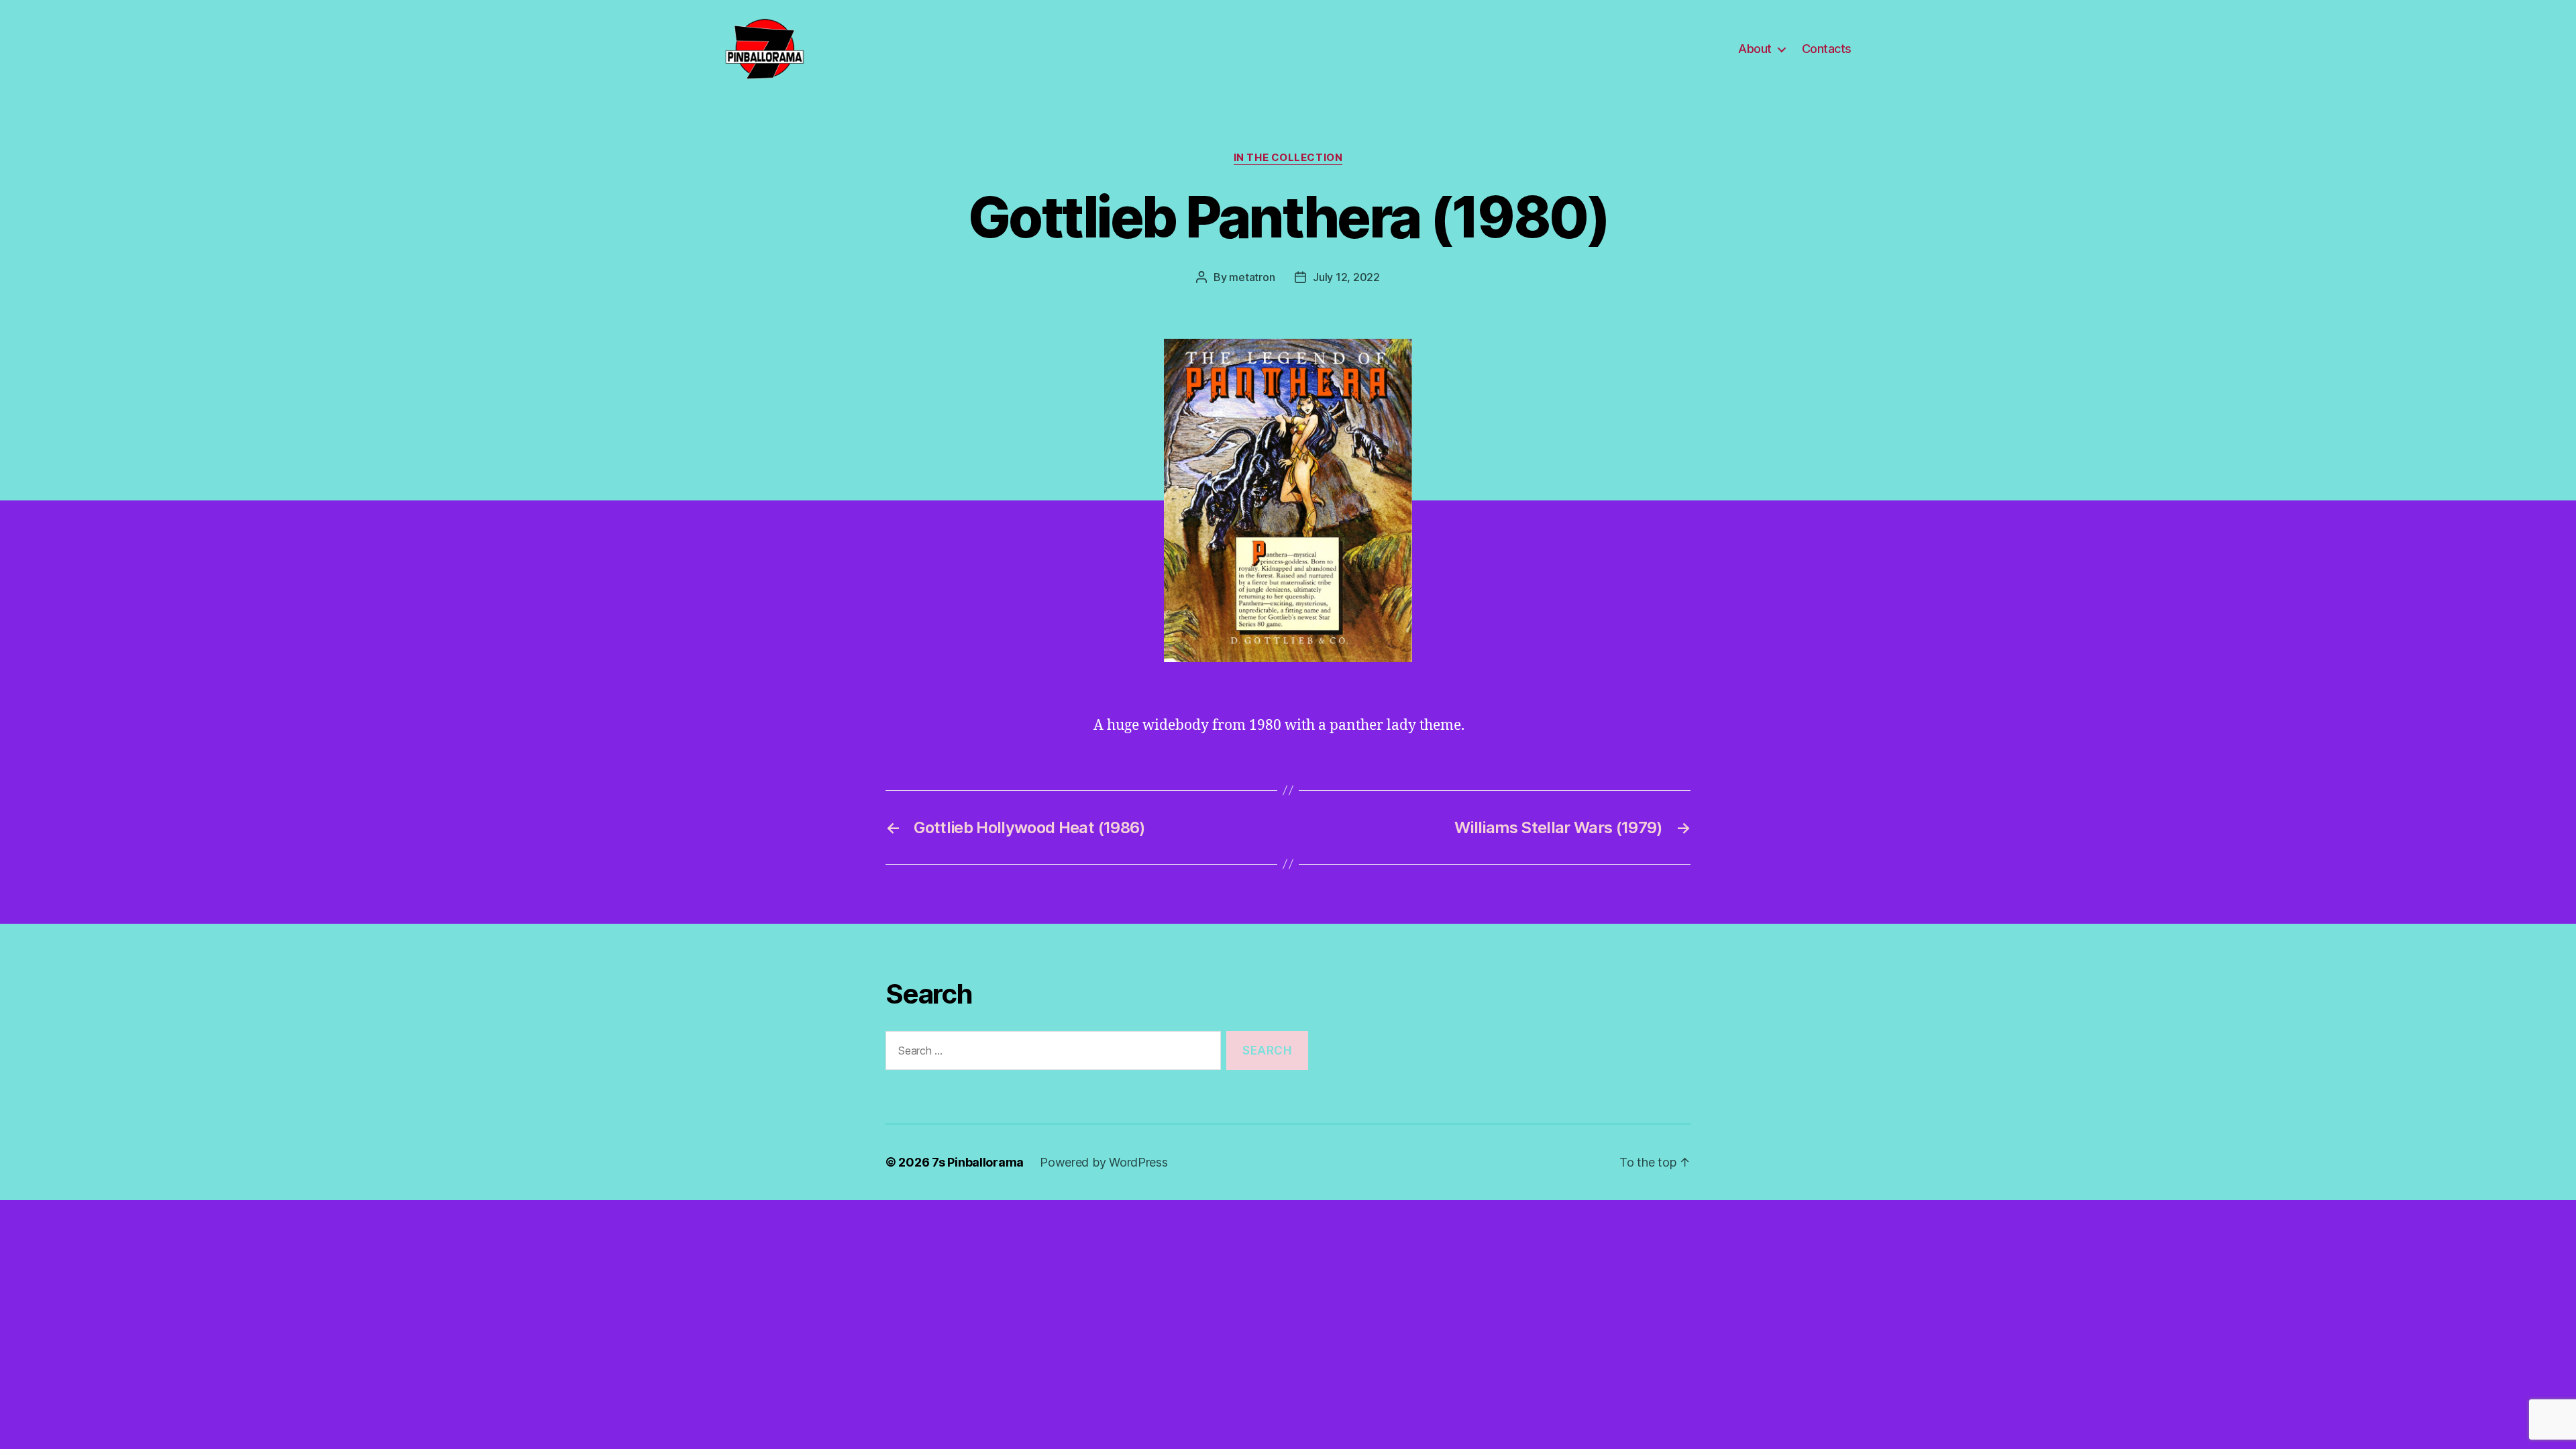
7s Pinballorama (978, 1162)
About (1755, 49)
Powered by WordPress (1104, 1162)
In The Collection (1288, 158)
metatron (1252, 277)
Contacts (1827, 49)
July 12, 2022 (1346, 277)
